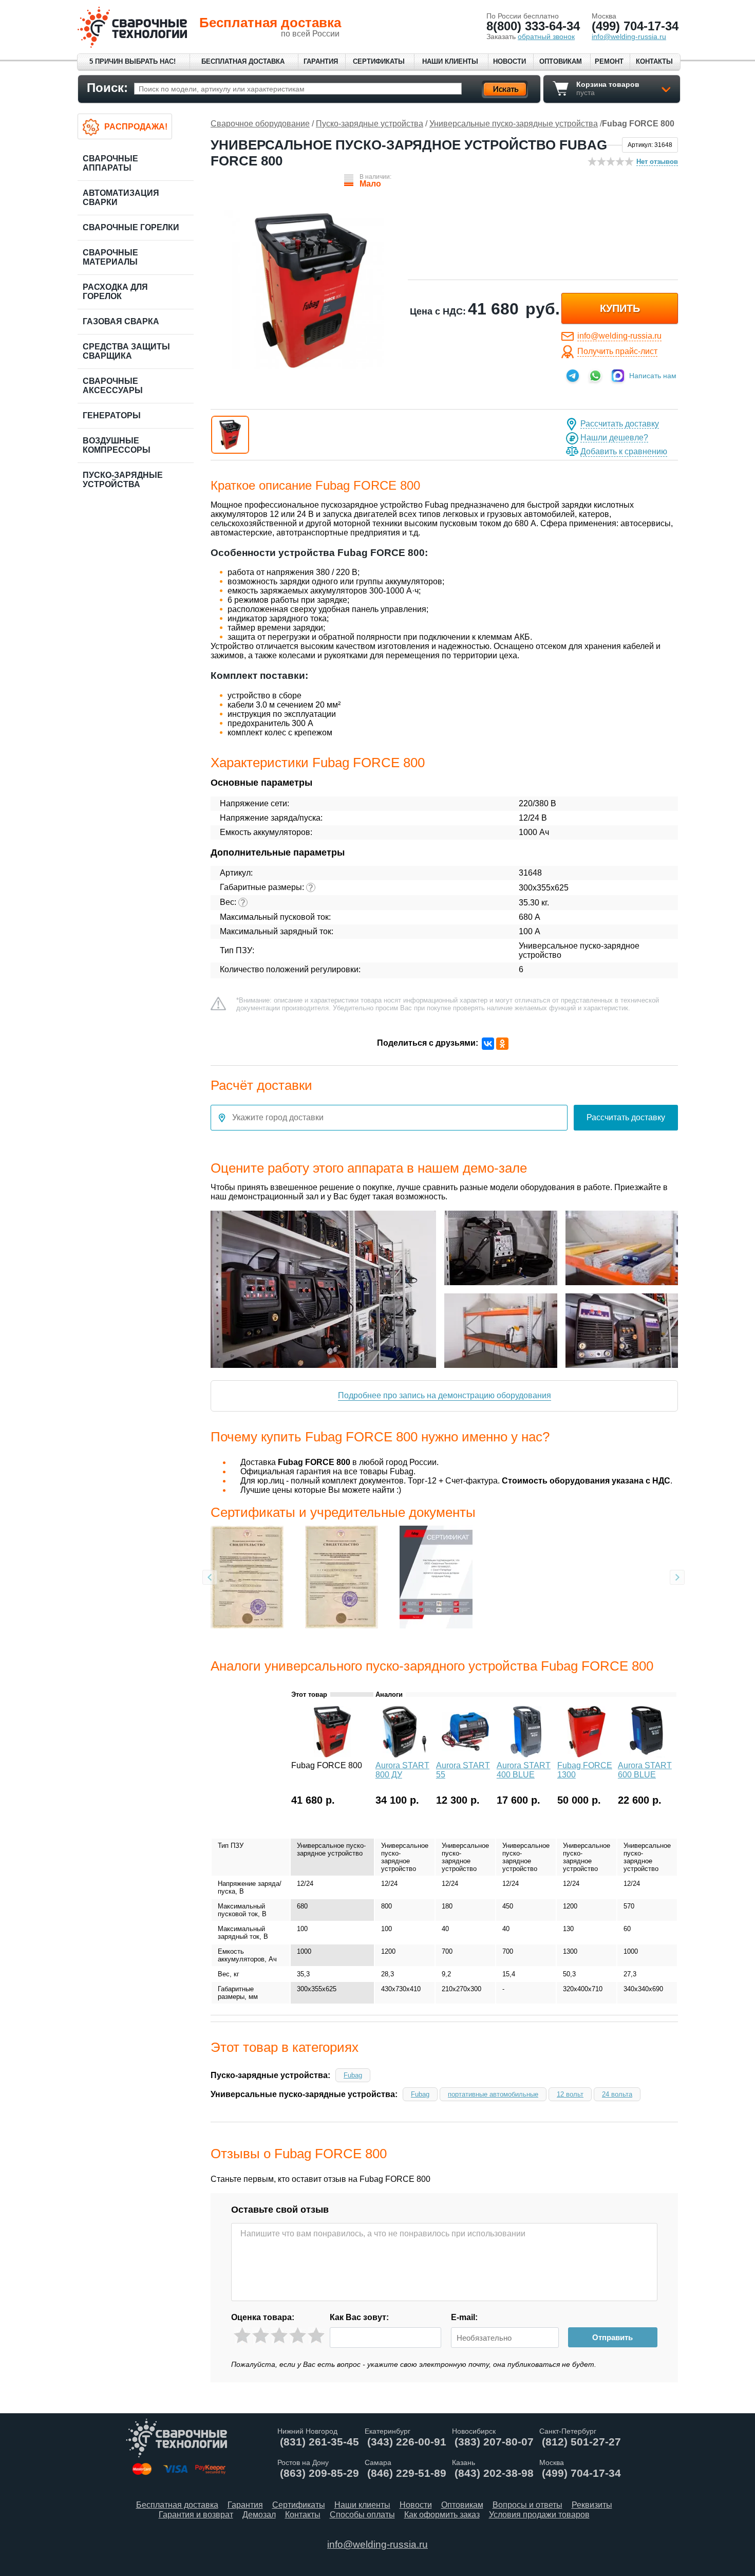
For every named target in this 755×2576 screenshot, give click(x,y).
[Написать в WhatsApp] (595, 376)
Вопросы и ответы (527, 2505)
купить (620, 308)
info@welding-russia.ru (619, 336)
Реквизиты (592, 2505)
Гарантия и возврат (196, 2515)
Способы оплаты (362, 2515)
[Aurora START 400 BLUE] (526, 1755)
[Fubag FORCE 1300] (587, 1755)
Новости (509, 61)
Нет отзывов (657, 162)
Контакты (654, 61)
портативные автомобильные (493, 2094)
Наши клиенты (450, 61)
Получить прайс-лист (617, 351)
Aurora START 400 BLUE (524, 1770)
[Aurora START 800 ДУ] (405, 1755)
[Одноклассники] (502, 1044)
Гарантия (321, 61)
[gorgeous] (316, 2336)
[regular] (279, 2336)
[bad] (242, 2336)
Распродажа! (136, 127)
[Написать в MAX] (618, 376)
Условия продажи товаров (539, 2515)
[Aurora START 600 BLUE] (647, 1755)
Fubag (353, 2075)
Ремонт (609, 61)
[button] (230, 435)
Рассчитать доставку (620, 424)
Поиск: (107, 88)
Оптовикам (561, 61)
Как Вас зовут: (359, 2317)
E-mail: (464, 2317)
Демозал (259, 2515)
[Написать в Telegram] (573, 376)
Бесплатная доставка (243, 61)
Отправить (612, 2337)
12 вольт (570, 2094)
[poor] (261, 2336)
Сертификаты (379, 61)
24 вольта (617, 2094)
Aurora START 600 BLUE (645, 1770)
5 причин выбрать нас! (133, 61)
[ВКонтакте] (488, 1044)
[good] (298, 2336)
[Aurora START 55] (465, 1755)
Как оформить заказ (442, 2515)
